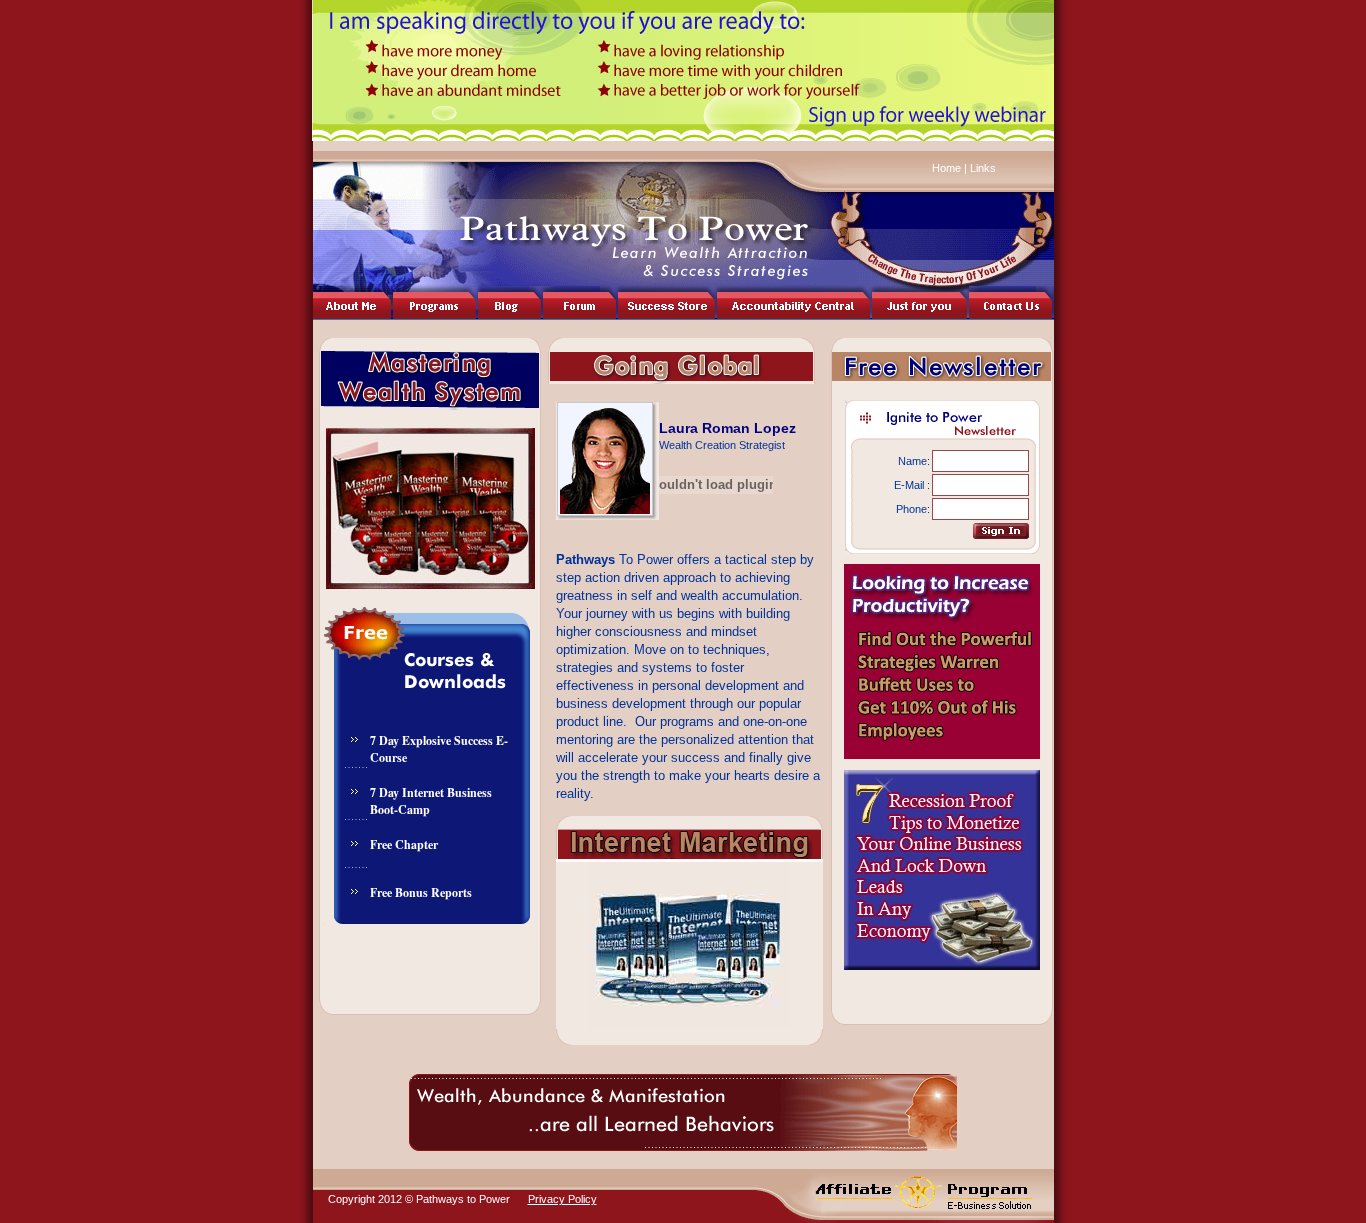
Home (946, 168)
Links (981, 168)
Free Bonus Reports (421, 892)
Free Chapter (404, 844)
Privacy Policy (562, 1199)
